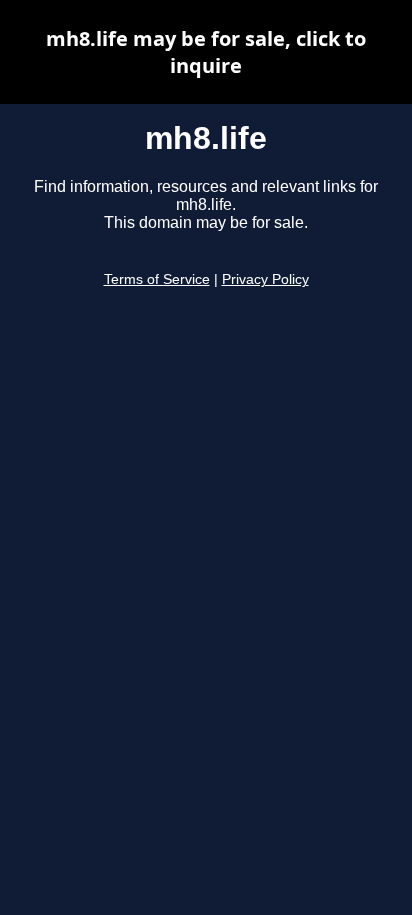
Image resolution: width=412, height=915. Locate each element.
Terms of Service (157, 279)
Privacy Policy (265, 279)
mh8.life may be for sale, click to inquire (206, 52)
